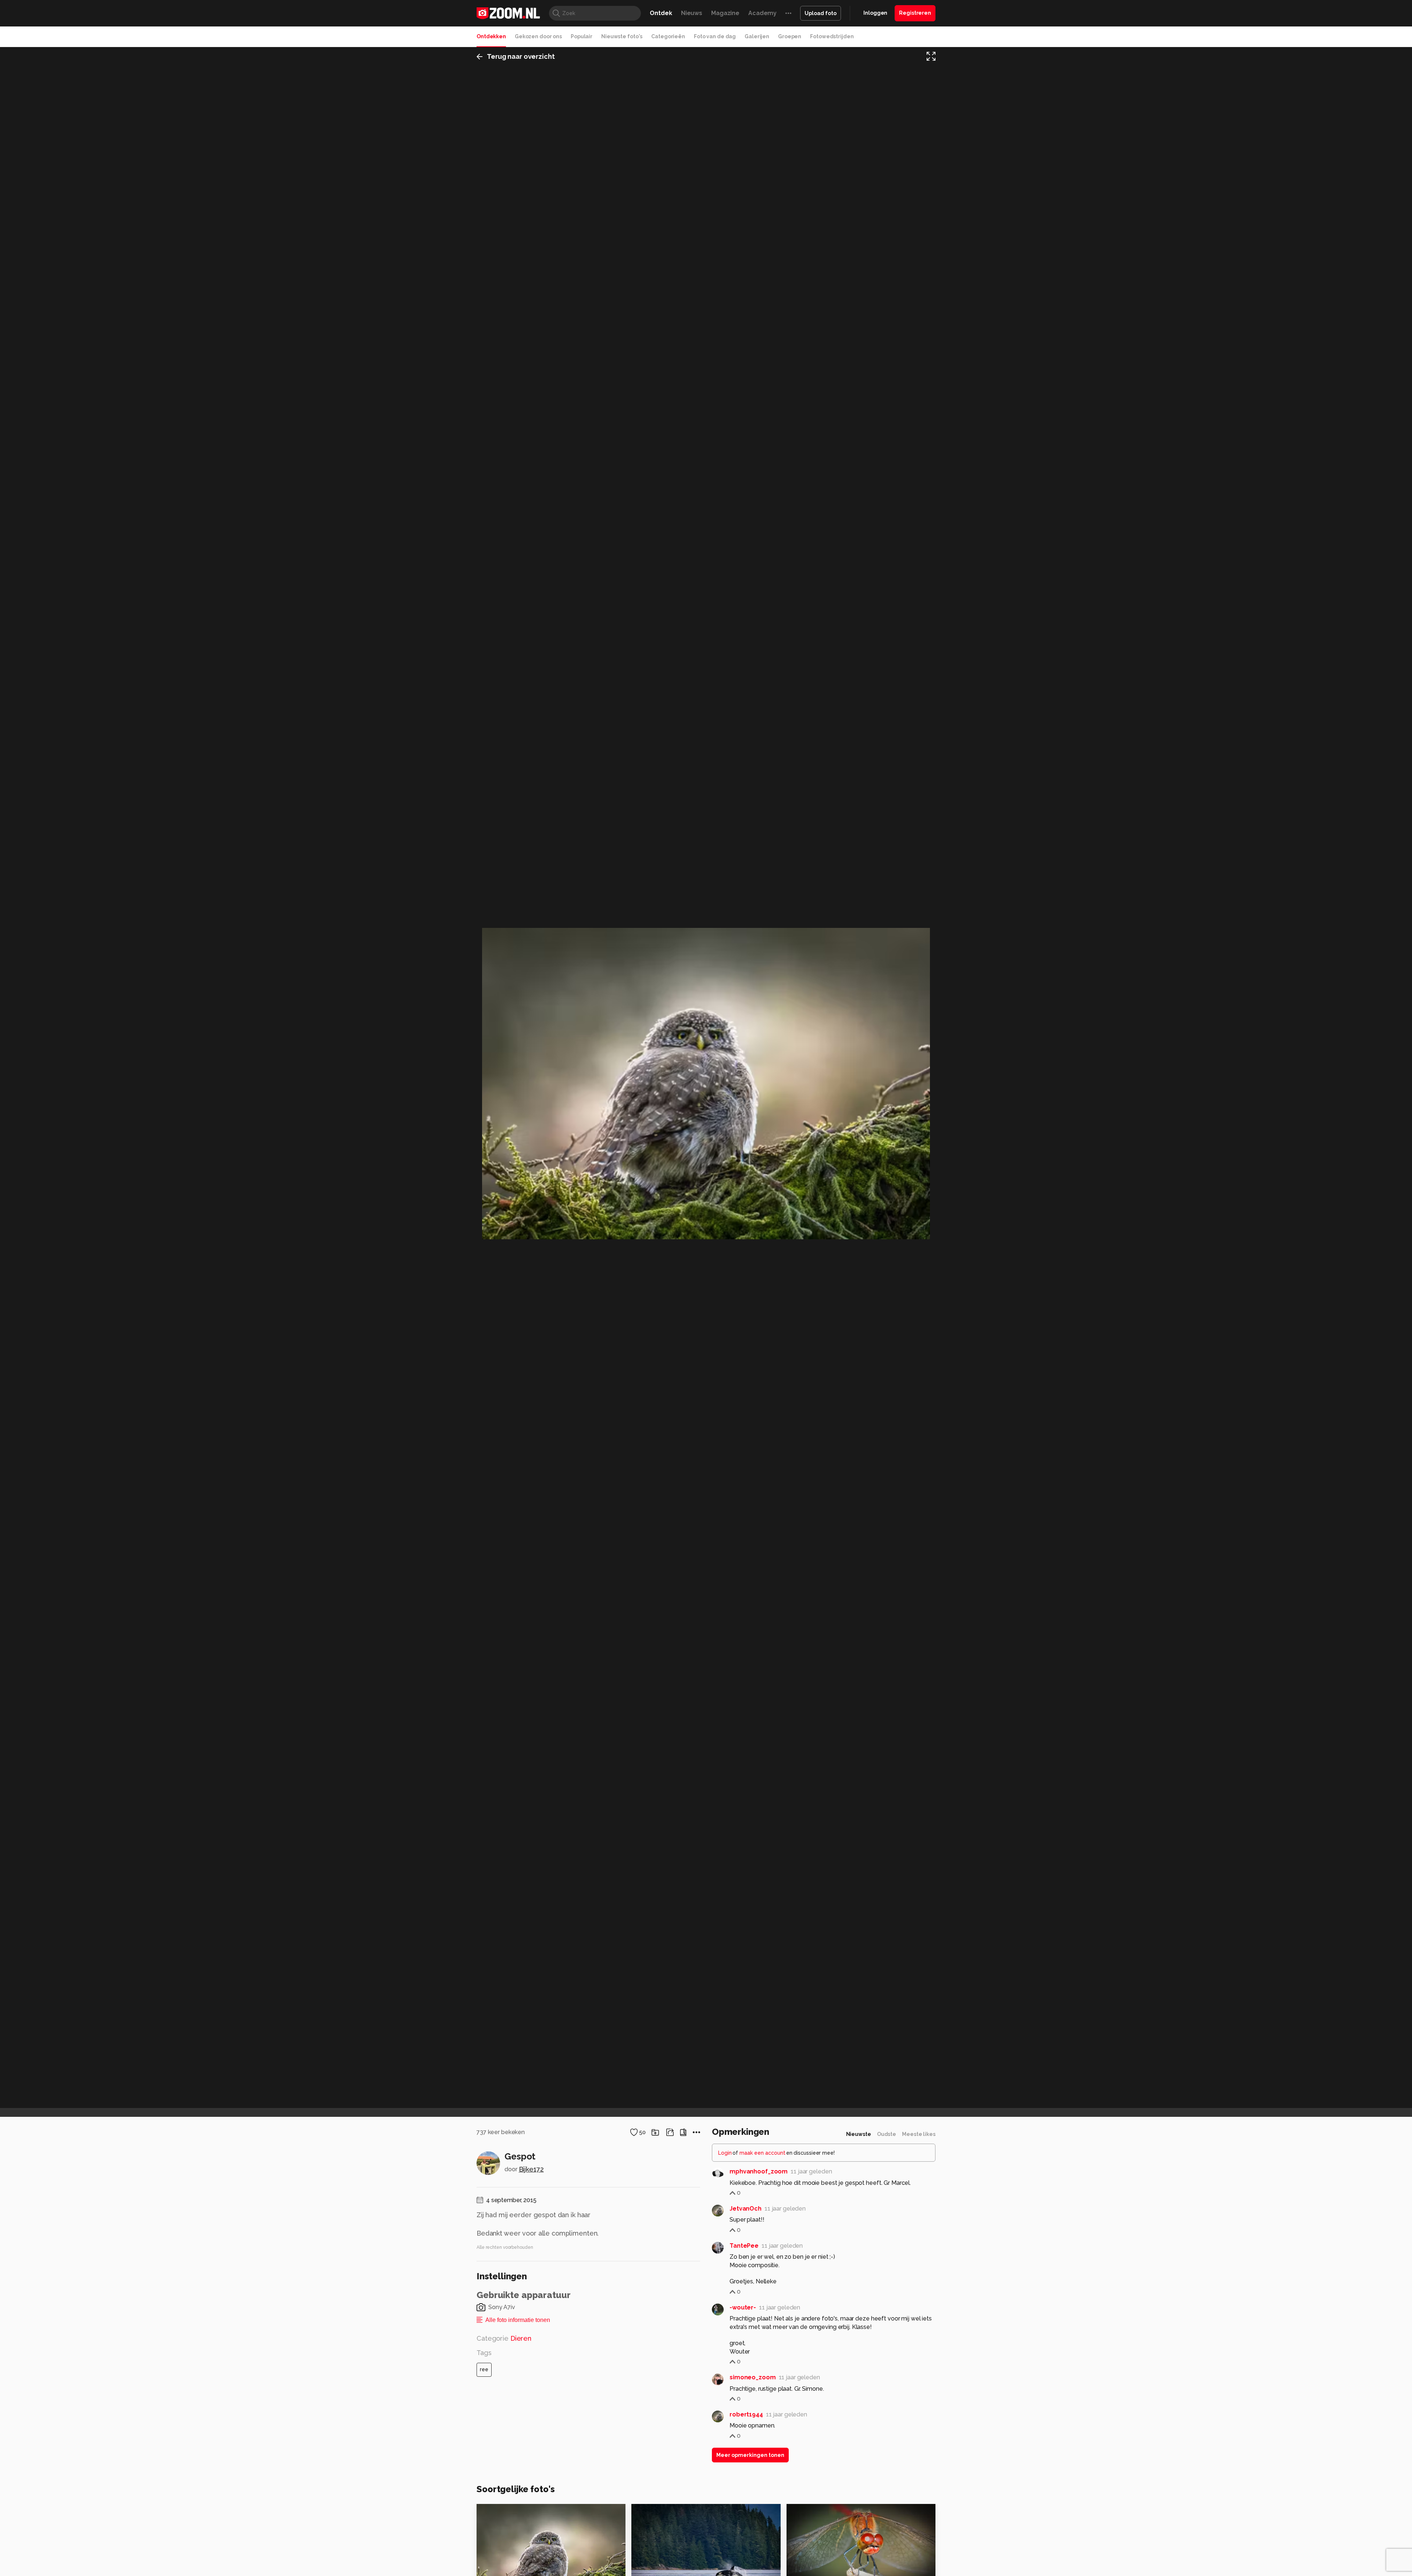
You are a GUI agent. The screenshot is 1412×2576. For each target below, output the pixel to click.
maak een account (762, 2153)
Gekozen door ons (538, 36)
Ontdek (661, 13)
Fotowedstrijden (832, 36)
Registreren (915, 13)
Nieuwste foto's (622, 36)
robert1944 (746, 2414)
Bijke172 (531, 2169)
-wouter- (743, 2307)
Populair (582, 36)
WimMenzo (818, 2513)
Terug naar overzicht (521, 56)
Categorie (504, 2338)
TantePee (744, 2246)
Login (725, 2153)
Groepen (790, 36)
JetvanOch (746, 2209)
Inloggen (875, 13)
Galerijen (757, 36)
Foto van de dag (715, 36)
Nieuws (692, 13)
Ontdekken (491, 36)
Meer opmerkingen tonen (750, 2455)
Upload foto (821, 13)
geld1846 (506, 2513)
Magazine (725, 13)
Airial (655, 2513)
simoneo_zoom (753, 2377)
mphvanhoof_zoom (759, 2171)
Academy (762, 13)
